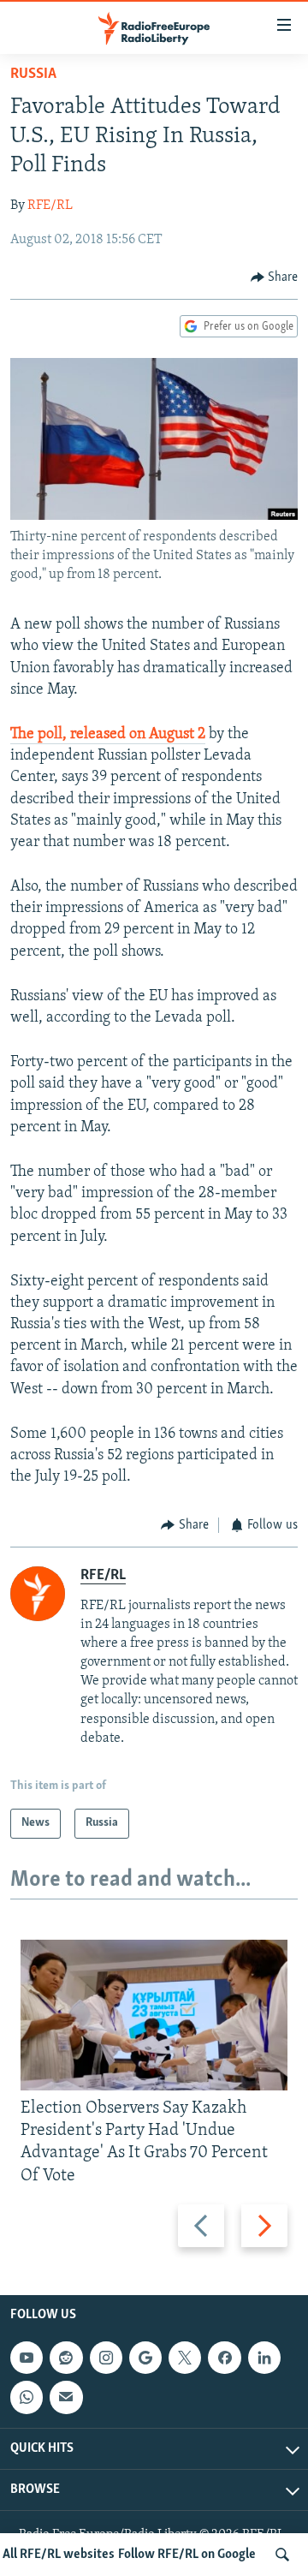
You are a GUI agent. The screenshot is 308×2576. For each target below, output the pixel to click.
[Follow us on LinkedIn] (264, 2358)
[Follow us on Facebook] (224, 2358)
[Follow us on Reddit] (66, 2358)
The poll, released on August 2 (108, 735)
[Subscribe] (66, 2397)
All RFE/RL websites (59, 2555)
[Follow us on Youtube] (27, 2358)
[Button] (275, 277)
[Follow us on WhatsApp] (27, 2397)
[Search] (282, 2555)
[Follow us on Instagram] (106, 2358)
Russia (33, 75)
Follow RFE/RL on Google (187, 2555)
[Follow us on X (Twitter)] (185, 2358)
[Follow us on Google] (145, 2358)
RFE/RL (50, 206)
